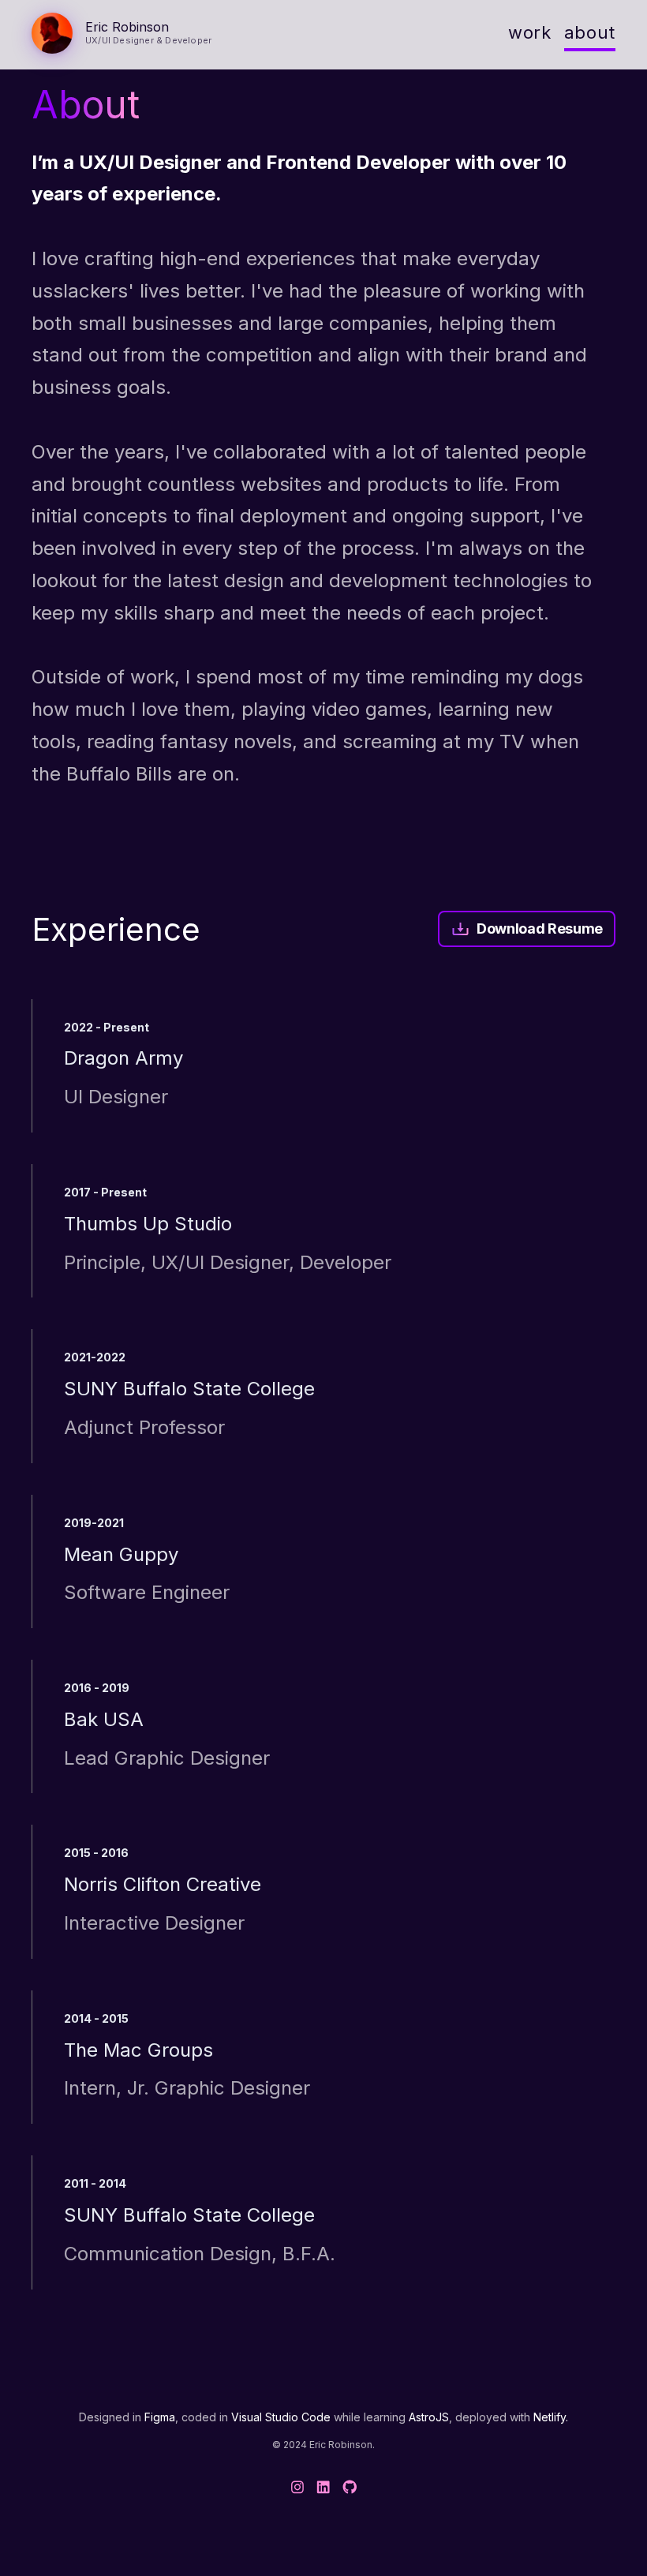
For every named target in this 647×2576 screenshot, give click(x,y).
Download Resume (540, 929)
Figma (160, 2417)
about (590, 32)
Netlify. (551, 2417)
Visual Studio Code (281, 2417)
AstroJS (429, 2417)
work (530, 32)
